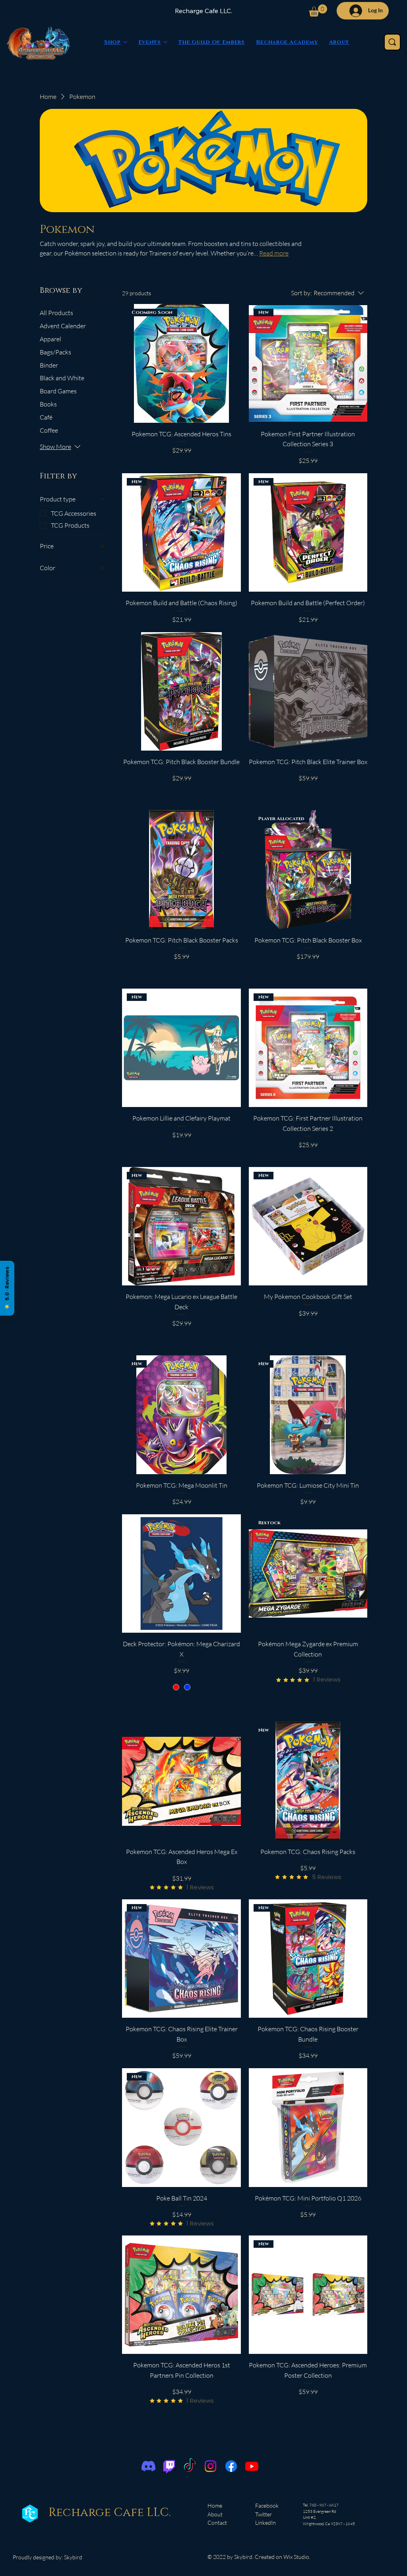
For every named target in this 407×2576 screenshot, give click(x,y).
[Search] (392, 42)
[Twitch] (169, 2466)
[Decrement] (128, 795)
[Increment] (234, 795)
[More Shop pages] (125, 42)
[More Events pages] (165, 42)
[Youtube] (252, 2466)
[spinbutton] (181, 795)
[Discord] (148, 2466)
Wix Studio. (297, 2557)
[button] (318, 11)
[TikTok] (190, 2466)
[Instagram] (210, 2466)
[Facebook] (231, 2466)
